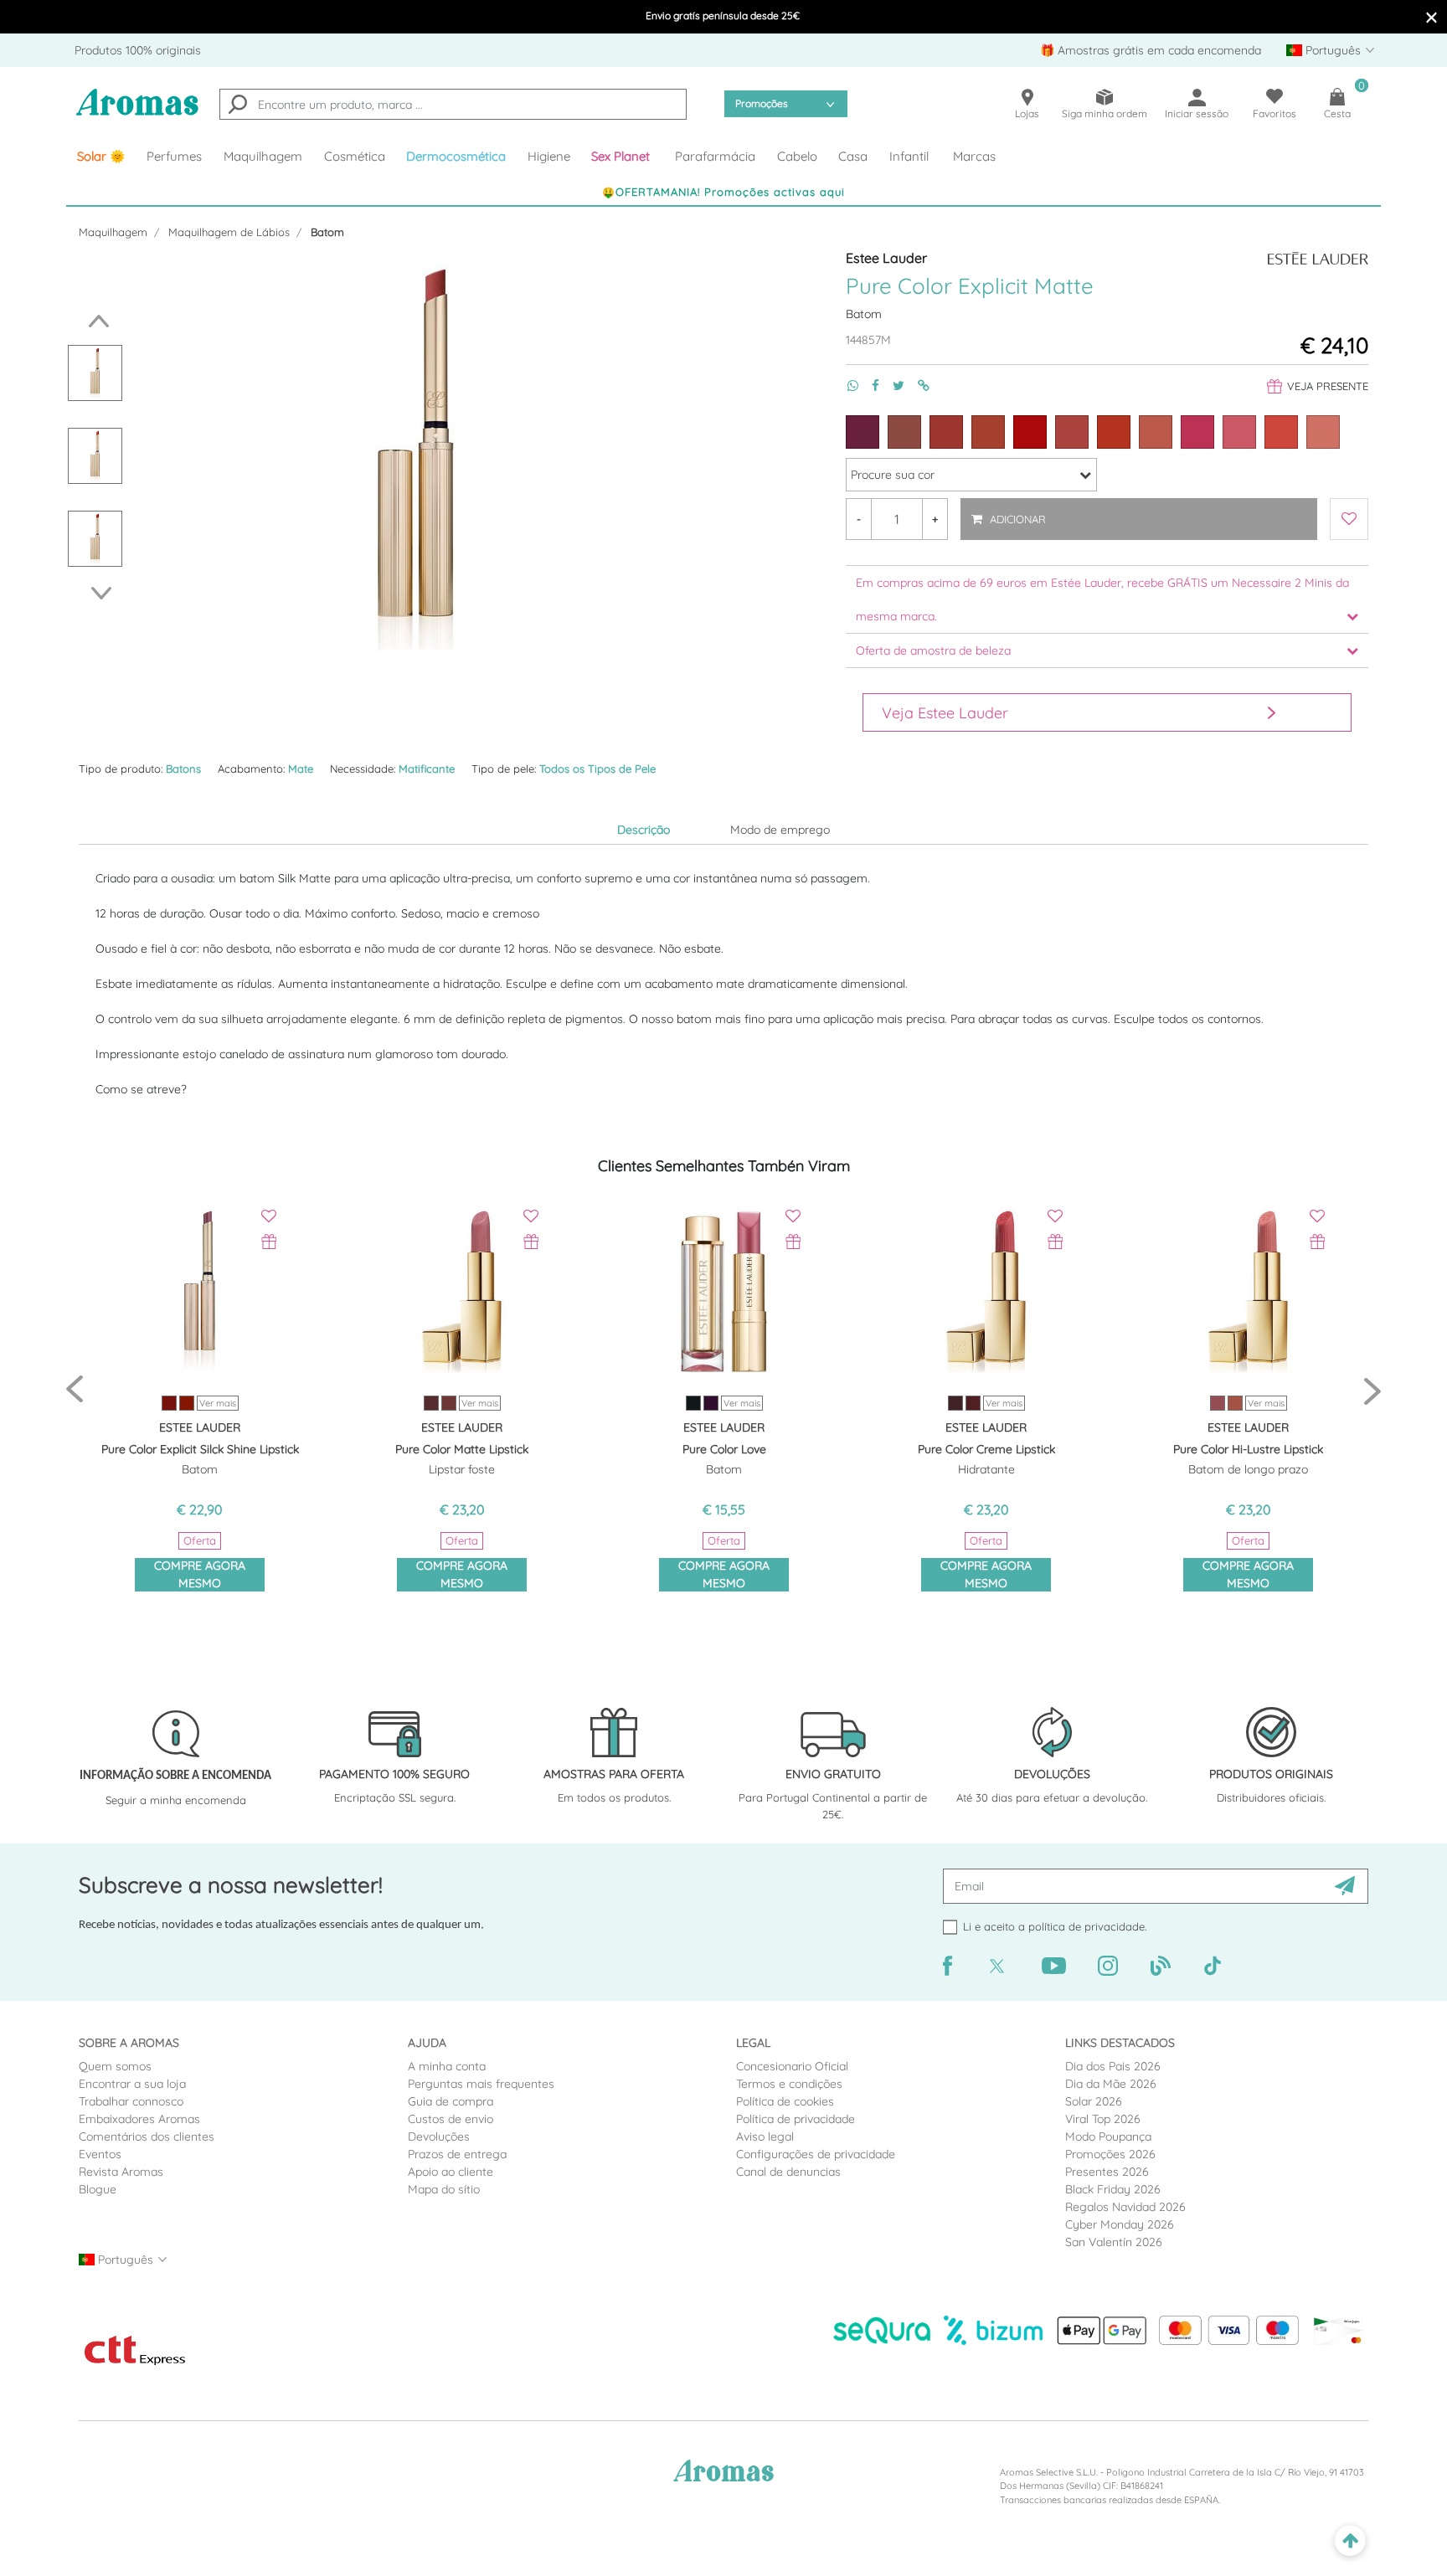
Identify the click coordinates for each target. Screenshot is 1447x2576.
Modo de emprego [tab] (780, 830)
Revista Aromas (121, 2172)
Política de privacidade (796, 2119)
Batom (327, 232)
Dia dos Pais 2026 (1113, 2066)
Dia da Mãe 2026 (1111, 2084)
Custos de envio (451, 2119)
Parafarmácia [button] (715, 156)
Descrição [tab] (644, 830)
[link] (101, 157)
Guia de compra (451, 2101)
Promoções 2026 (1110, 2154)
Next (106, 593)
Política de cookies (785, 2101)
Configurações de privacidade (816, 2154)
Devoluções (439, 2136)
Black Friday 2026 (1113, 2189)
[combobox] (453, 104)
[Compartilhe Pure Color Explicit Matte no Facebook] (869, 386)
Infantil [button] (909, 156)
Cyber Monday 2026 (1120, 2224)
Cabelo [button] (797, 156)
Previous (94, 321)
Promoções (762, 103)
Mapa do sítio (444, 2189)
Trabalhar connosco (131, 2101)
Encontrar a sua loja (132, 2084)
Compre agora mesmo (200, 1574)
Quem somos (115, 2066)
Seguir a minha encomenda (176, 1800)
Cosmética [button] (355, 156)
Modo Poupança (1108, 2136)
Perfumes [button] (174, 156)
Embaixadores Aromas (139, 2119)
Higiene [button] (549, 156)
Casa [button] (853, 156)
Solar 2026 (1094, 2101)
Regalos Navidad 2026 (1125, 2207)
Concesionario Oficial (792, 2066)
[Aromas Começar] (137, 113)
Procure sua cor (893, 475)
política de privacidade (1087, 1926)
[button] (623, 157)
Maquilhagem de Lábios (229, 232)
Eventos (100, 2154)
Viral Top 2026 (1103, 2119)
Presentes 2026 (1107, 2172)
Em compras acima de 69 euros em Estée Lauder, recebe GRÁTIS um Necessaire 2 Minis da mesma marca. (1102, 599)
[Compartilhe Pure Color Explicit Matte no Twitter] (892, 386)
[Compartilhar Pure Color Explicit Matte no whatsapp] (846, 386)
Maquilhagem (113, 232)
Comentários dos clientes (147, 2136)
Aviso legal (765, 2136)
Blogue (98, 2189)
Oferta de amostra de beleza (933, 650)
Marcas (974, 156)
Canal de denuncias (788, 2172)
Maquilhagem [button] (263, 156)
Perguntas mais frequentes (481, 2084)
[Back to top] (1350, 2541)
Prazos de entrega (457, 2154)
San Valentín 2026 (1114, 2242)
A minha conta (447, 2066)
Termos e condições (789, 2084)
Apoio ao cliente (451, 2172)
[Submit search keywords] (238, 106)
